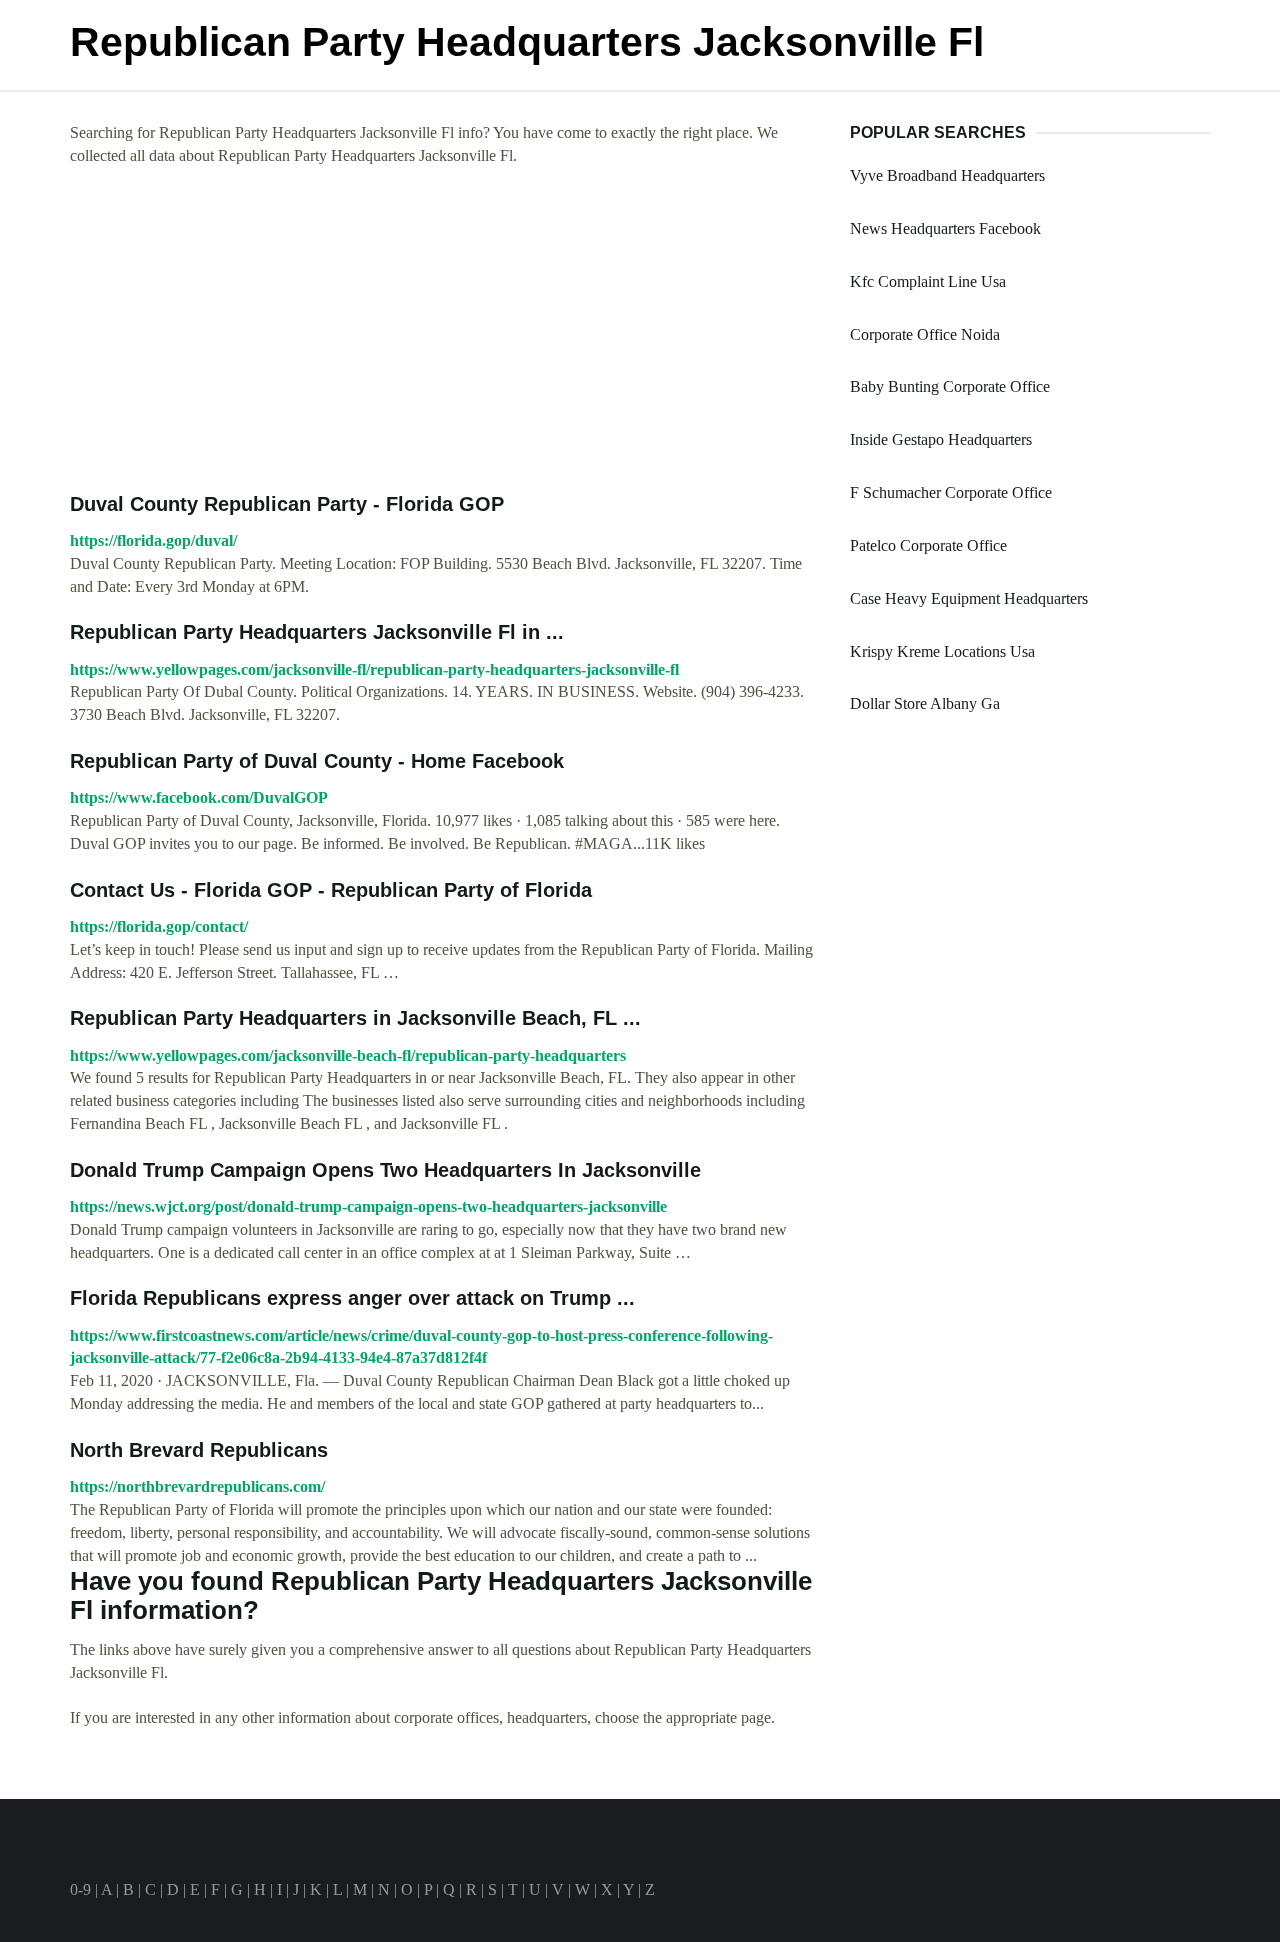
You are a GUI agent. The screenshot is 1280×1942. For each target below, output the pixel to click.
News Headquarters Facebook (945, 228)
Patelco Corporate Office (928, 545)
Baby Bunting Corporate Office (950, 386)
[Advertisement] (445, 330)
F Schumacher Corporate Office (951, 492)
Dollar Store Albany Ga (925, 703)
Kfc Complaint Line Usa (928, 281)
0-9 (80, 1889)
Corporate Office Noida (925, 334)
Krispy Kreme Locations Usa (942, 651)
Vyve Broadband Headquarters (947, 175)
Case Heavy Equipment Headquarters (969, 598)
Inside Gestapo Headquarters (941, 439)
